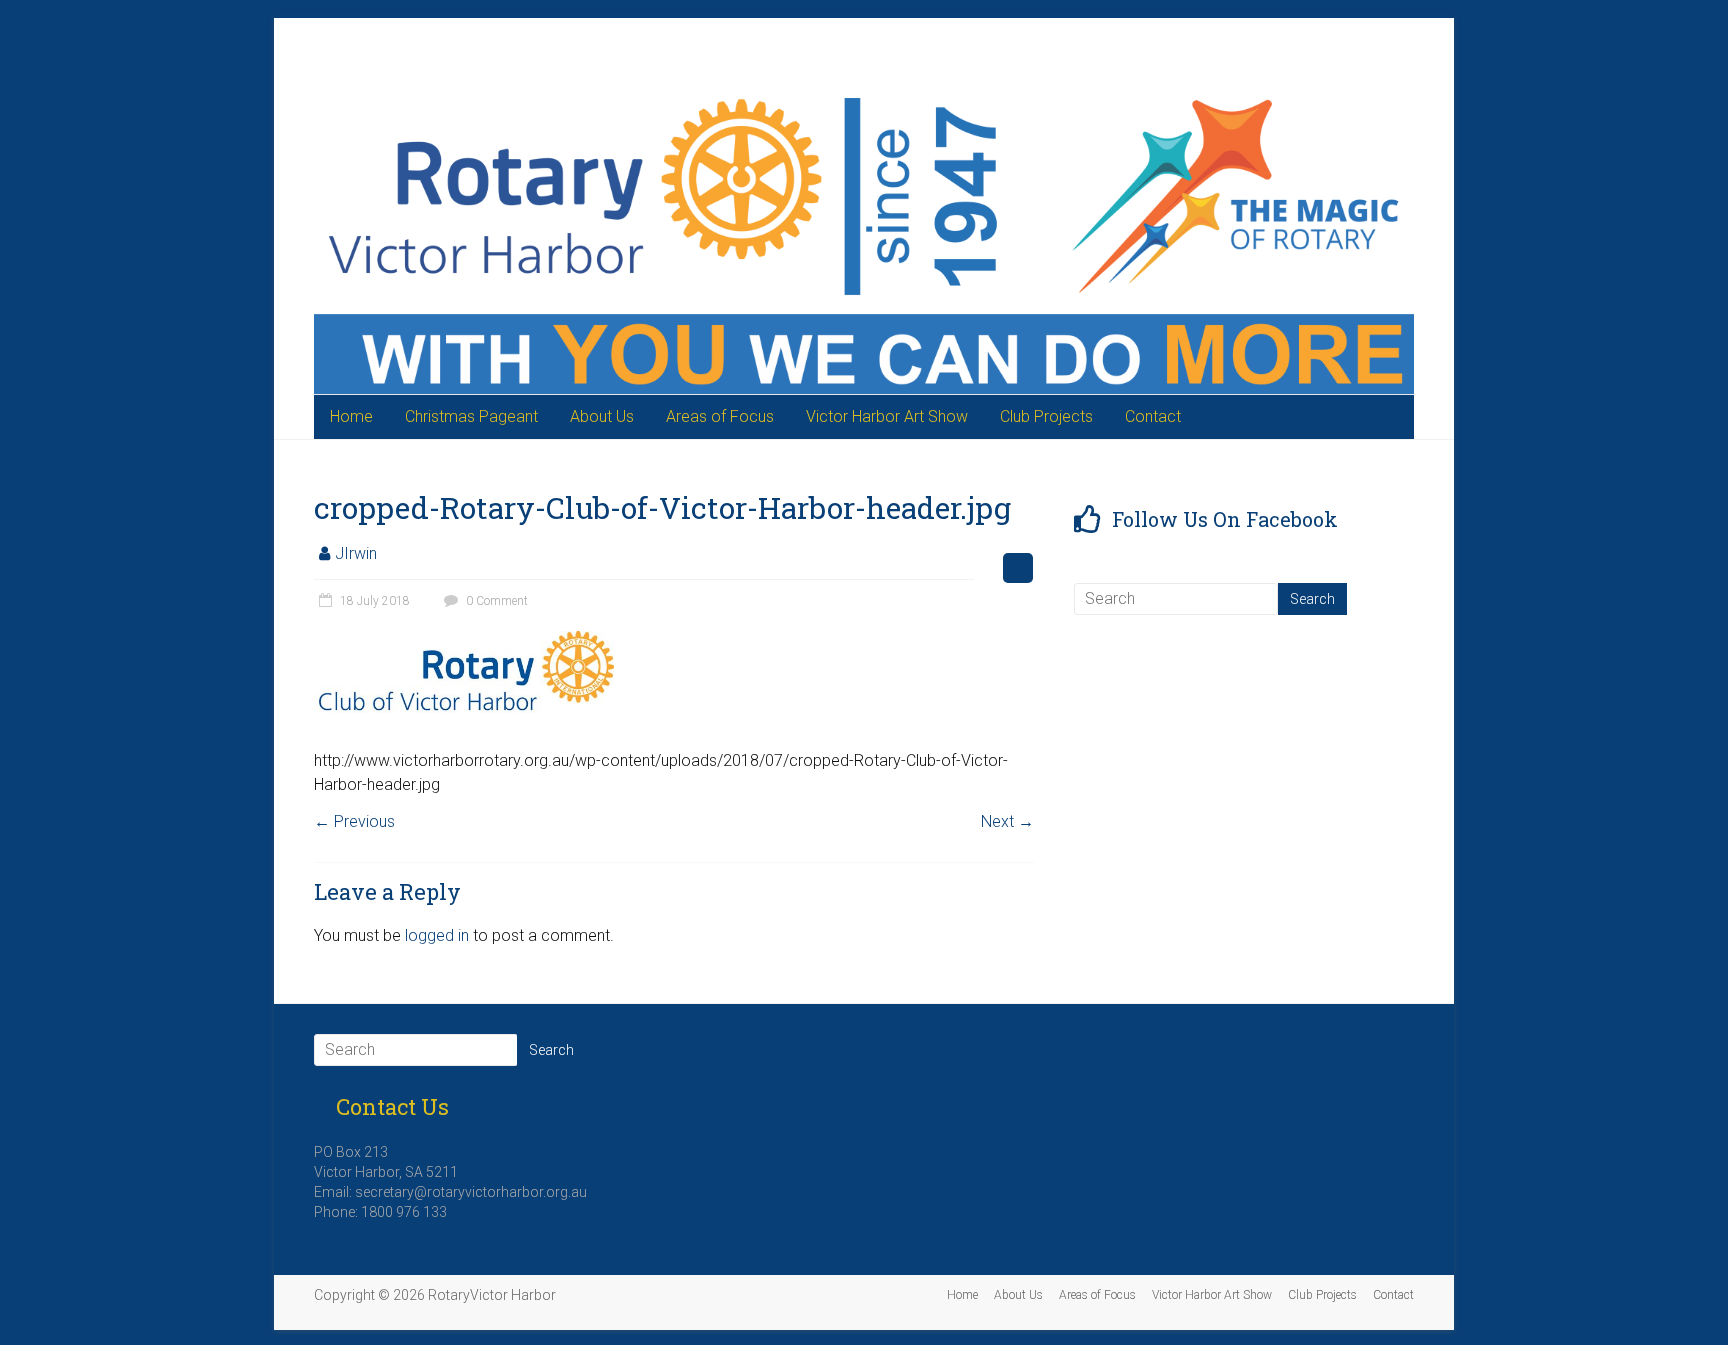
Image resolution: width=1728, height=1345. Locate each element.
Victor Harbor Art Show (887, 416)
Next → (1007, 821)
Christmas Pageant (471, 416)
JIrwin (356, 553)
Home (351, 416)
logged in (437, 935)
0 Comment (495, 601)
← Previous (354, 821)
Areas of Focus (720, 416)
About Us (602, 416)
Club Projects (1046, 416)
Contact (1153, 416)
